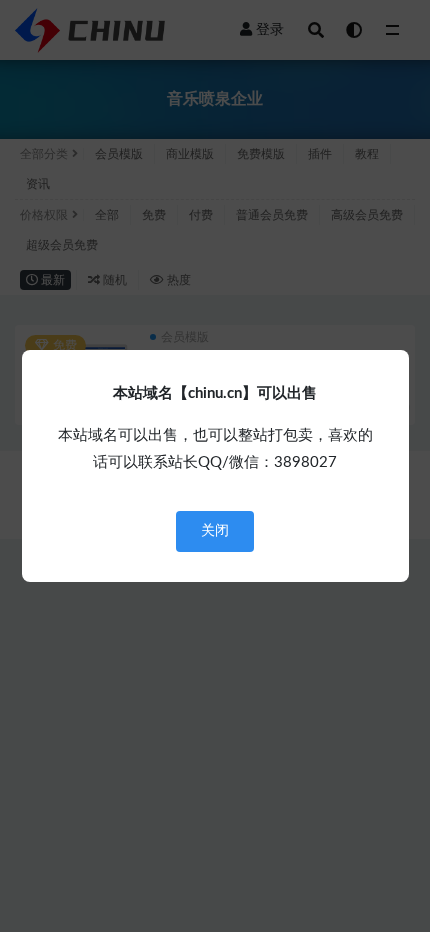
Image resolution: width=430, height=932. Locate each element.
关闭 (215, 531)
